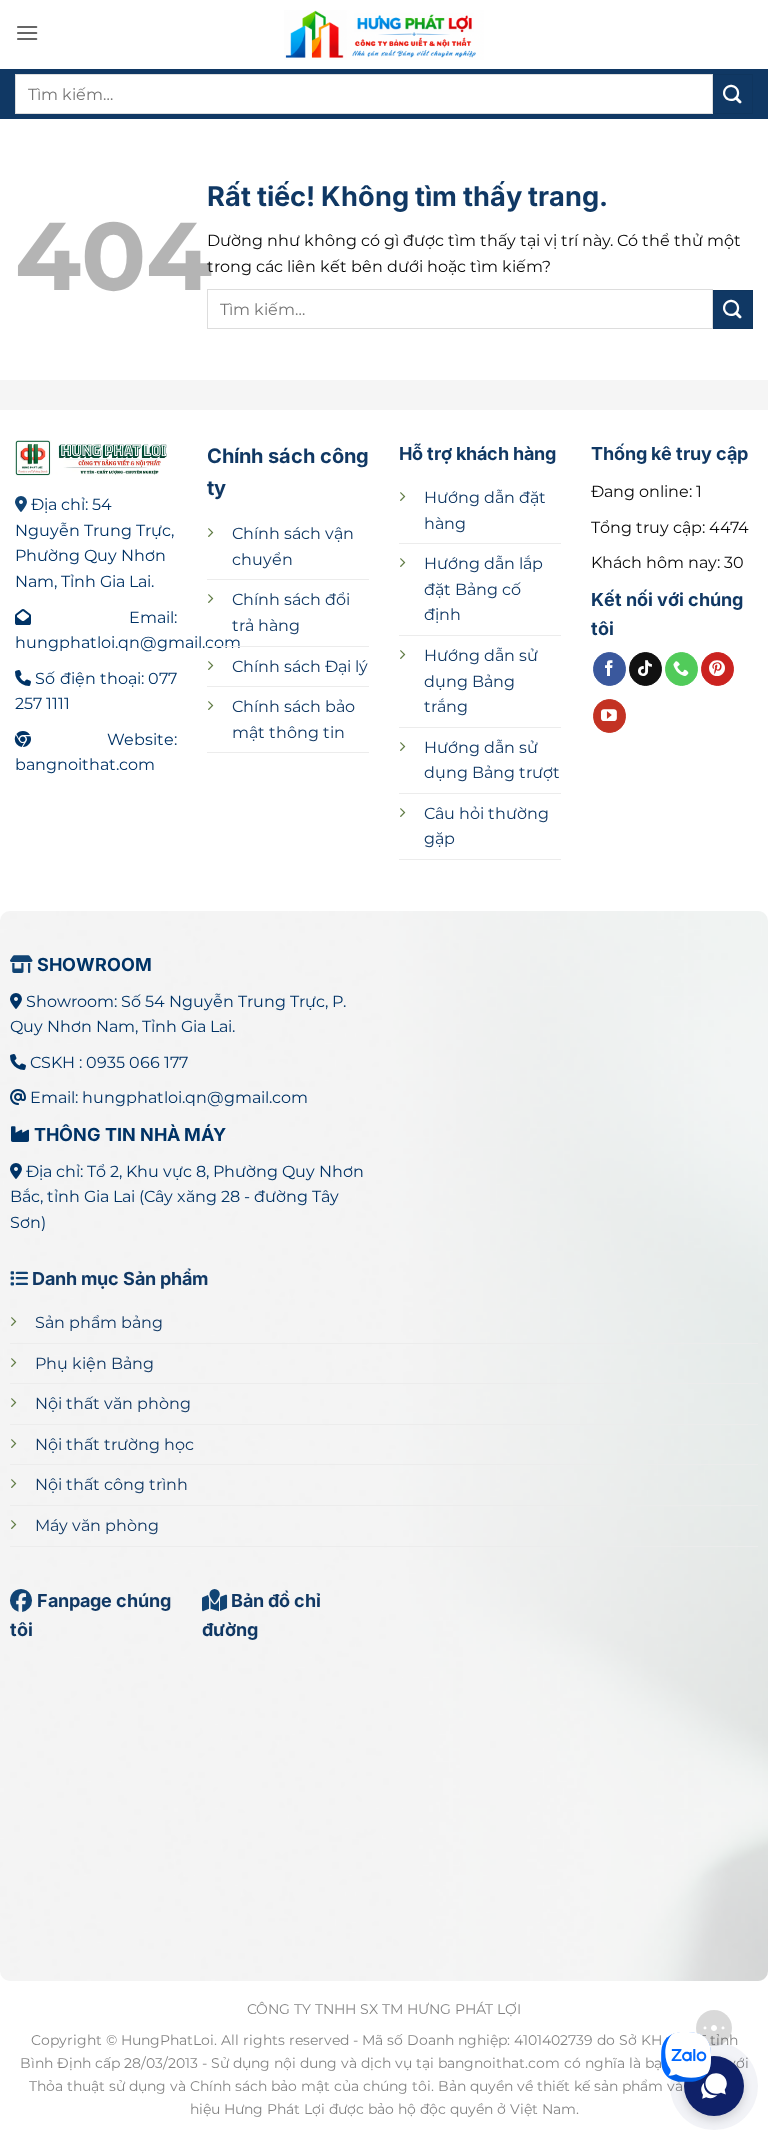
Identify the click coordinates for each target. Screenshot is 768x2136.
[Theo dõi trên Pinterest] (717, 669)
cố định (483, 589)
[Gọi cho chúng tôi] (681, 669)
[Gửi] (733, 93)
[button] (27, 32)
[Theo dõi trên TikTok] (645, 669)
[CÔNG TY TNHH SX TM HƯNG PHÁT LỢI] (384, 35)
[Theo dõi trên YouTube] (609, 716)
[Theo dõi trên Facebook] (609, 669)
